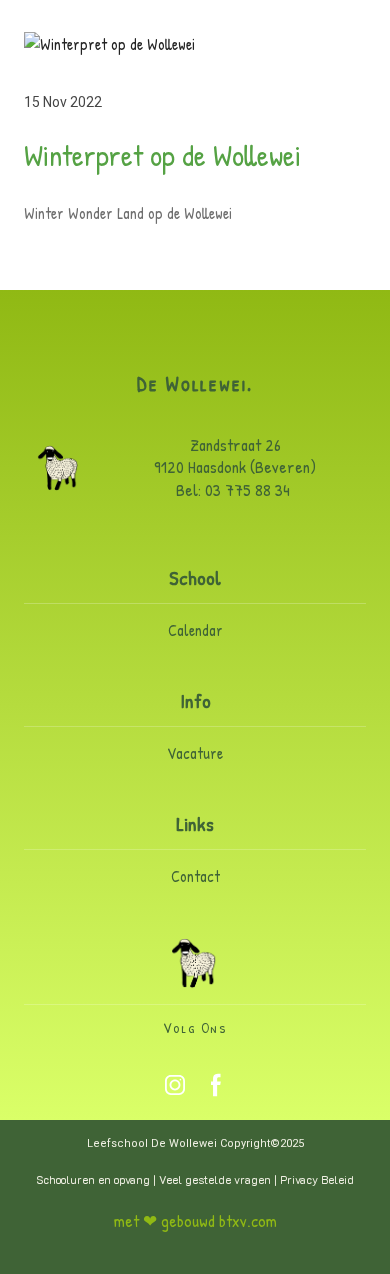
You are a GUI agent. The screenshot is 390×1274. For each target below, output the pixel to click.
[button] (175, 1085)
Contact (195, 876)
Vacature (195, 753)
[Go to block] (195, 963)
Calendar (195, 630)
